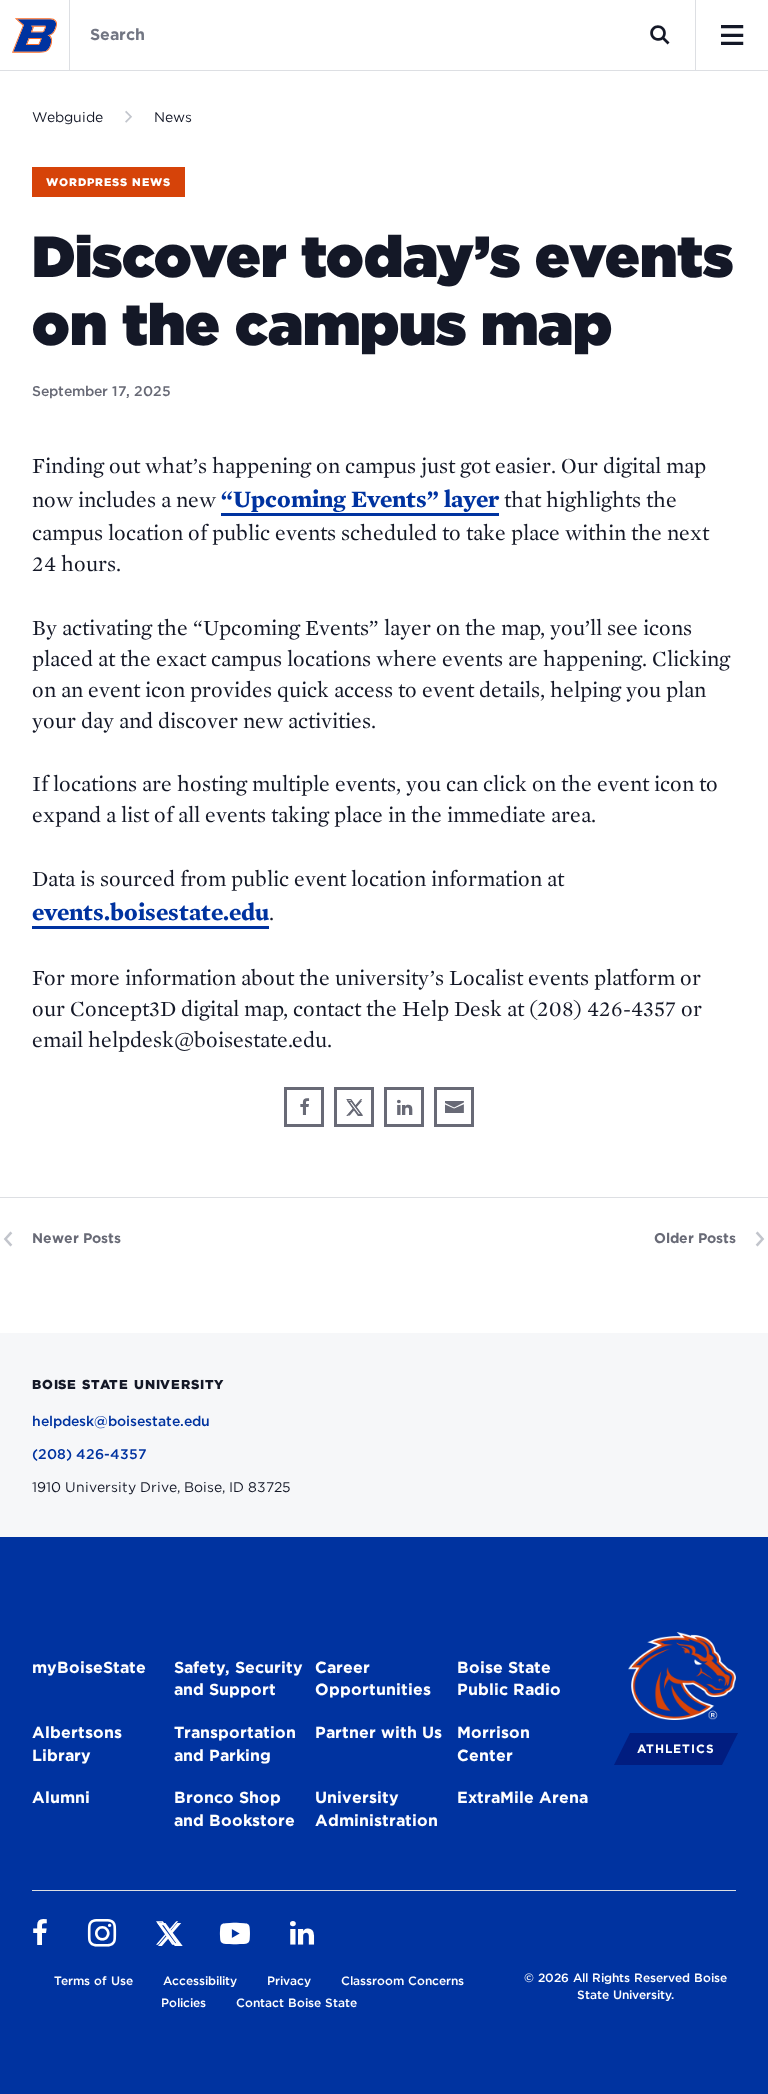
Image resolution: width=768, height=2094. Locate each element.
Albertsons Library (77, 1744)
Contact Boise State (296, 2002)
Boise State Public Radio (509, 1679)
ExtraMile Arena (522, 1797)
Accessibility (200, 1980)
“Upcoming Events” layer (360, 498)
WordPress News (108, 182)
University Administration (376, 1809)
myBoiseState (89, 1667)
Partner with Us (378, 1732)
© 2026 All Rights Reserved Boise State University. (625, 1986)
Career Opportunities (373, 1679)
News (173, 117)
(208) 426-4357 (89, 1454)
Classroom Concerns (402, 1980)
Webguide (67, 117)
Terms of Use (93, 1980)
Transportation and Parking (235, 1744)
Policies (183, 2002)
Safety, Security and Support (238, 1679)
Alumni (61, 1797)
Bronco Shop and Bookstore (234, 1809)
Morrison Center (493, 1744)
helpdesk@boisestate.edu (121, 1421)
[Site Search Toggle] (660, 35)
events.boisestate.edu (150, 911)
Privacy (289, 1980)
